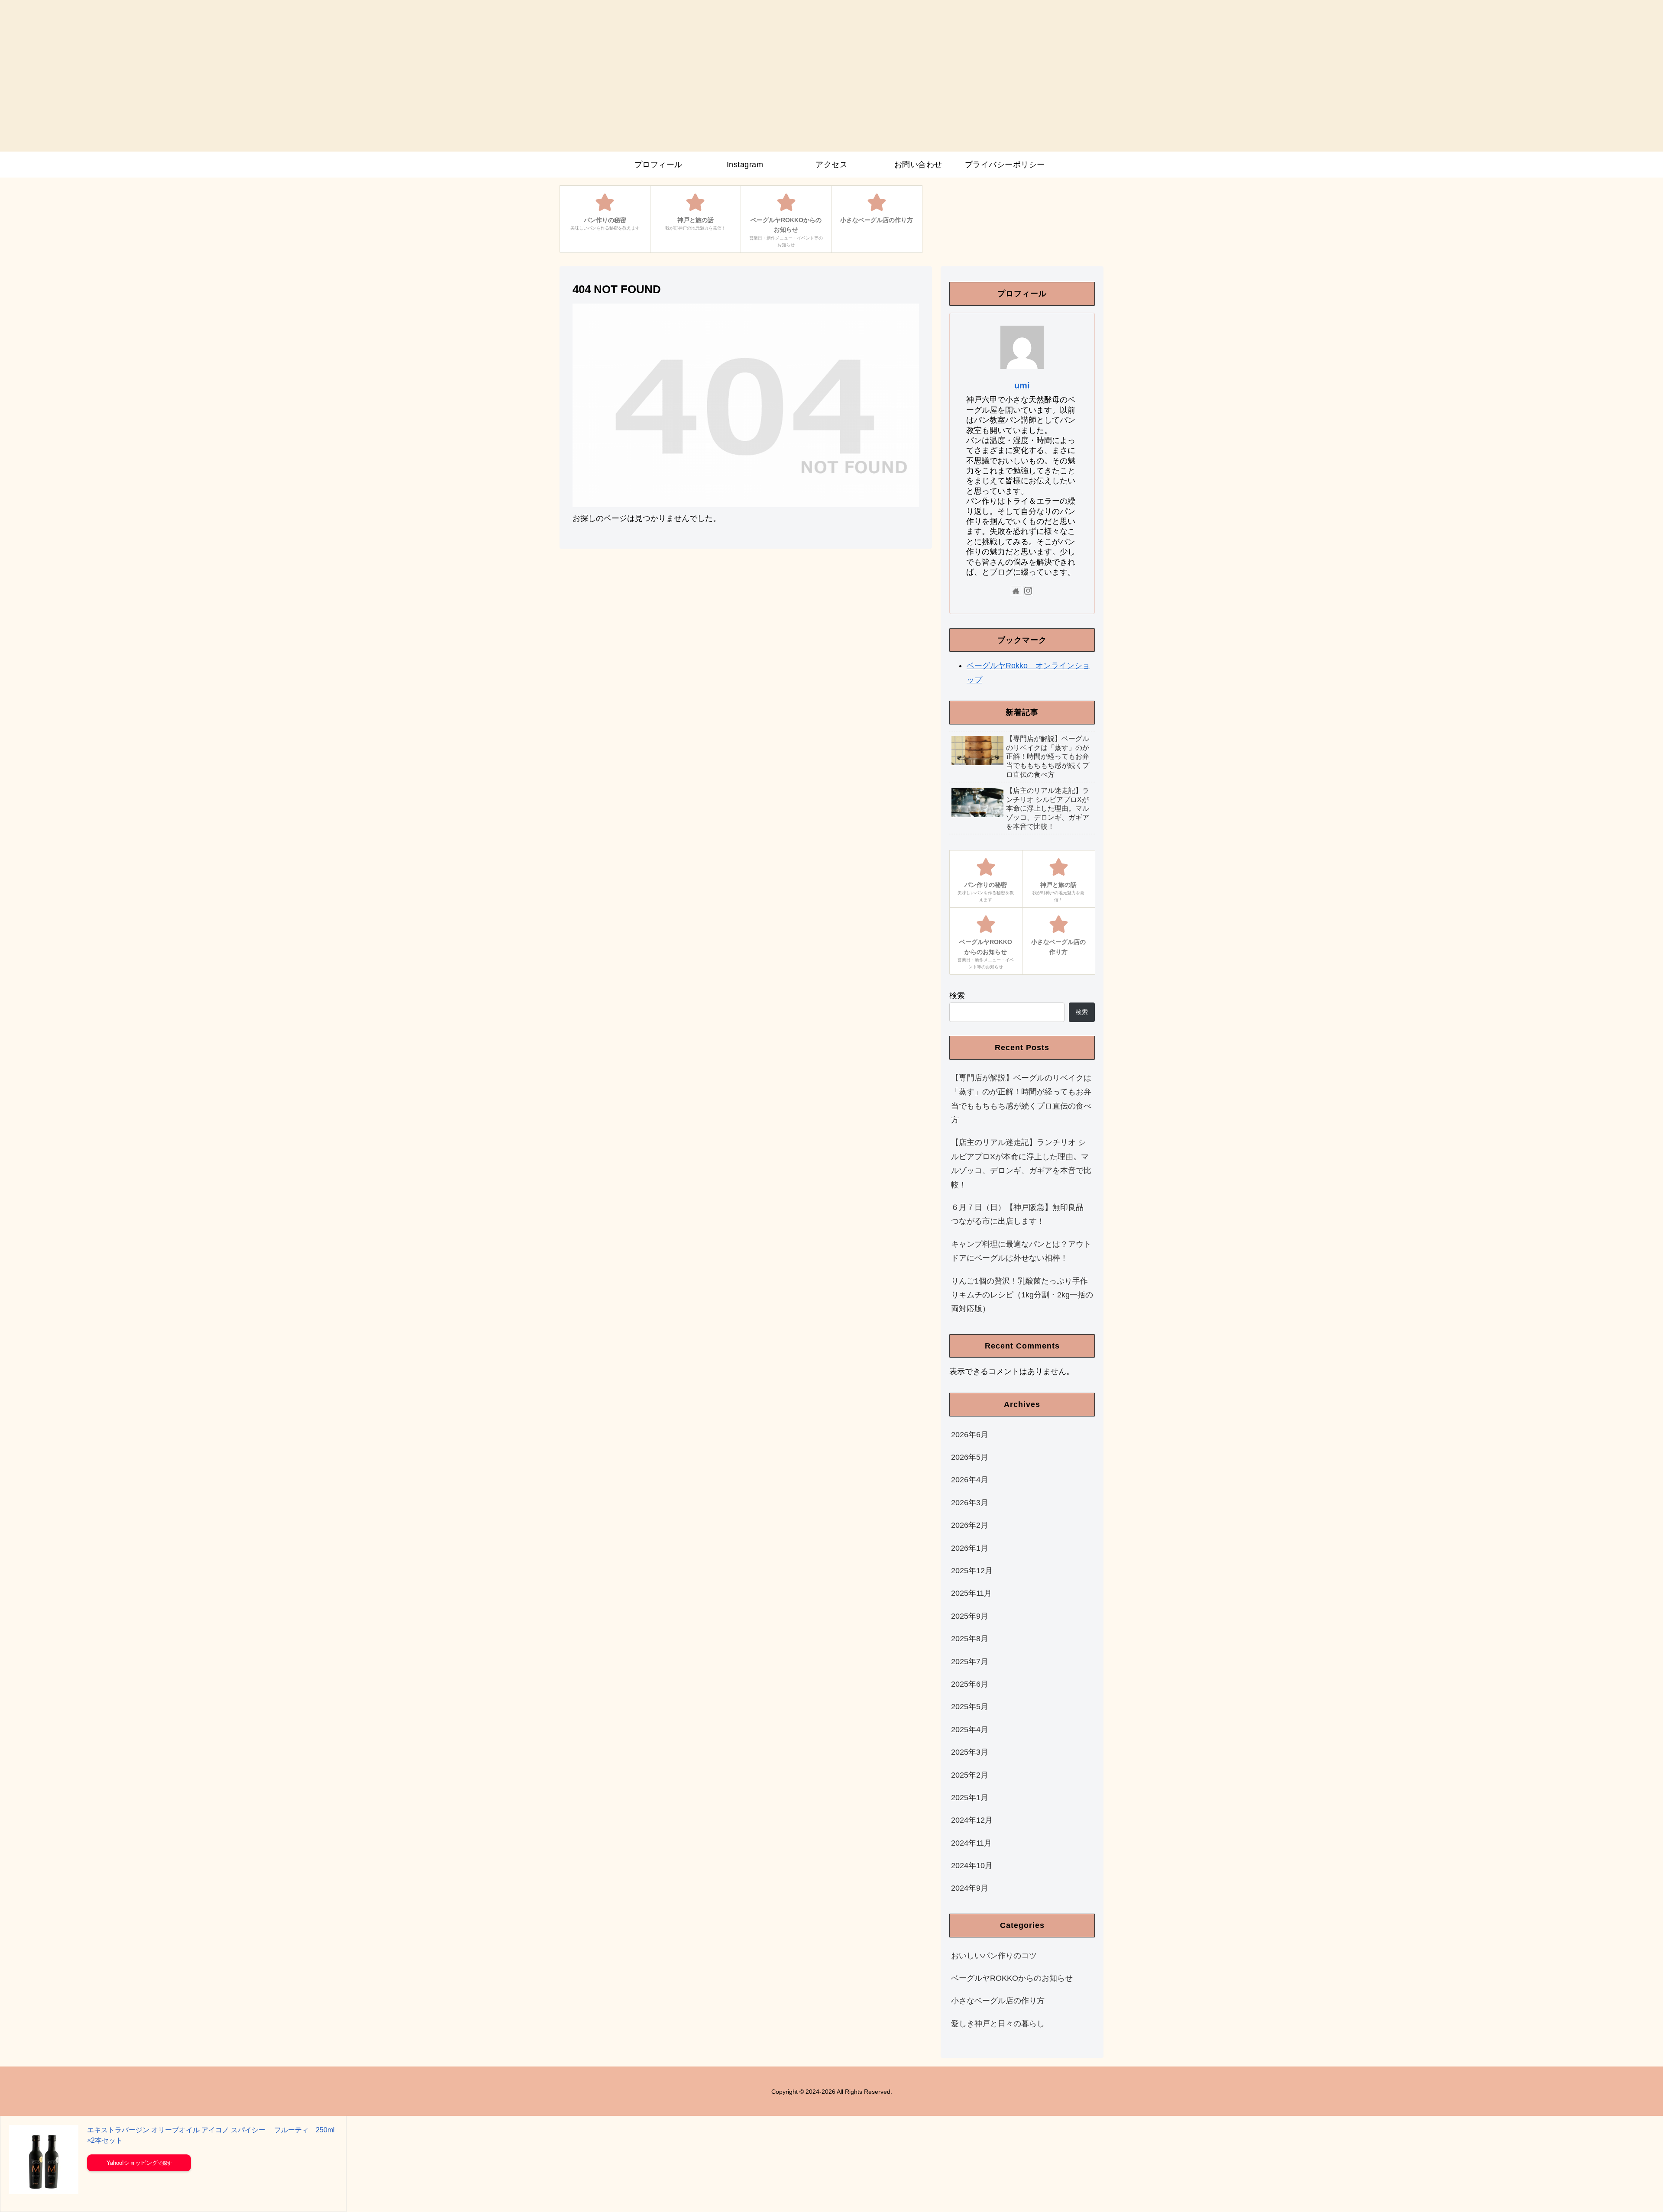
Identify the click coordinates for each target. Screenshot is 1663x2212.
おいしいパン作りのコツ (994, 1956)
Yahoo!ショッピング (132, 2163)
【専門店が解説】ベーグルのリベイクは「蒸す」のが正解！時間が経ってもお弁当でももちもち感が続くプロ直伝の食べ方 (1021, 1099)
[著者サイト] (1016, 591)
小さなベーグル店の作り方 (998, 2001)
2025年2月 (970, 1775)
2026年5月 (970, 1457)
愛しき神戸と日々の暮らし (998, 2024)
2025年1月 (970, 1798)
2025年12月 (972, 1571)
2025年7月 (970, 1662)
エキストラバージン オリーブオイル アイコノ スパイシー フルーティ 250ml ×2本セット (211, 2135)
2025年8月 (970, 1639)
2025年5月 (970, 1707)
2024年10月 (972, 1866)
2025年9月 (970, 1616)
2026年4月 (970, 1480)
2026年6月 (970, 1435)
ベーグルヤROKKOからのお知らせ (1012, 1978)
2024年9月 (970, 1888)
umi (1022, 385)
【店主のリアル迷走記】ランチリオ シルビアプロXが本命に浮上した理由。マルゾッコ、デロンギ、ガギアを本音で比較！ (1021, 1163)
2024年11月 (971, 1843)
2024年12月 (972, 1820)
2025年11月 (971, 1593)
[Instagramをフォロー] (1028, 591)
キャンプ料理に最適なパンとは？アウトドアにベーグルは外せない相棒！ (1021, 1251)
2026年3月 (970, 1503)
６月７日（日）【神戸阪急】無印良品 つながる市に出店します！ (1021, 1214)
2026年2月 (970, 1525)
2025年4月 (970, 1730)
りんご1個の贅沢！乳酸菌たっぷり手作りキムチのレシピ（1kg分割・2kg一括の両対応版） (1022, 1295)
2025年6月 (970, 1684)
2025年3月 (970, 1752)
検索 (957, 996)
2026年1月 (970, 1548)
